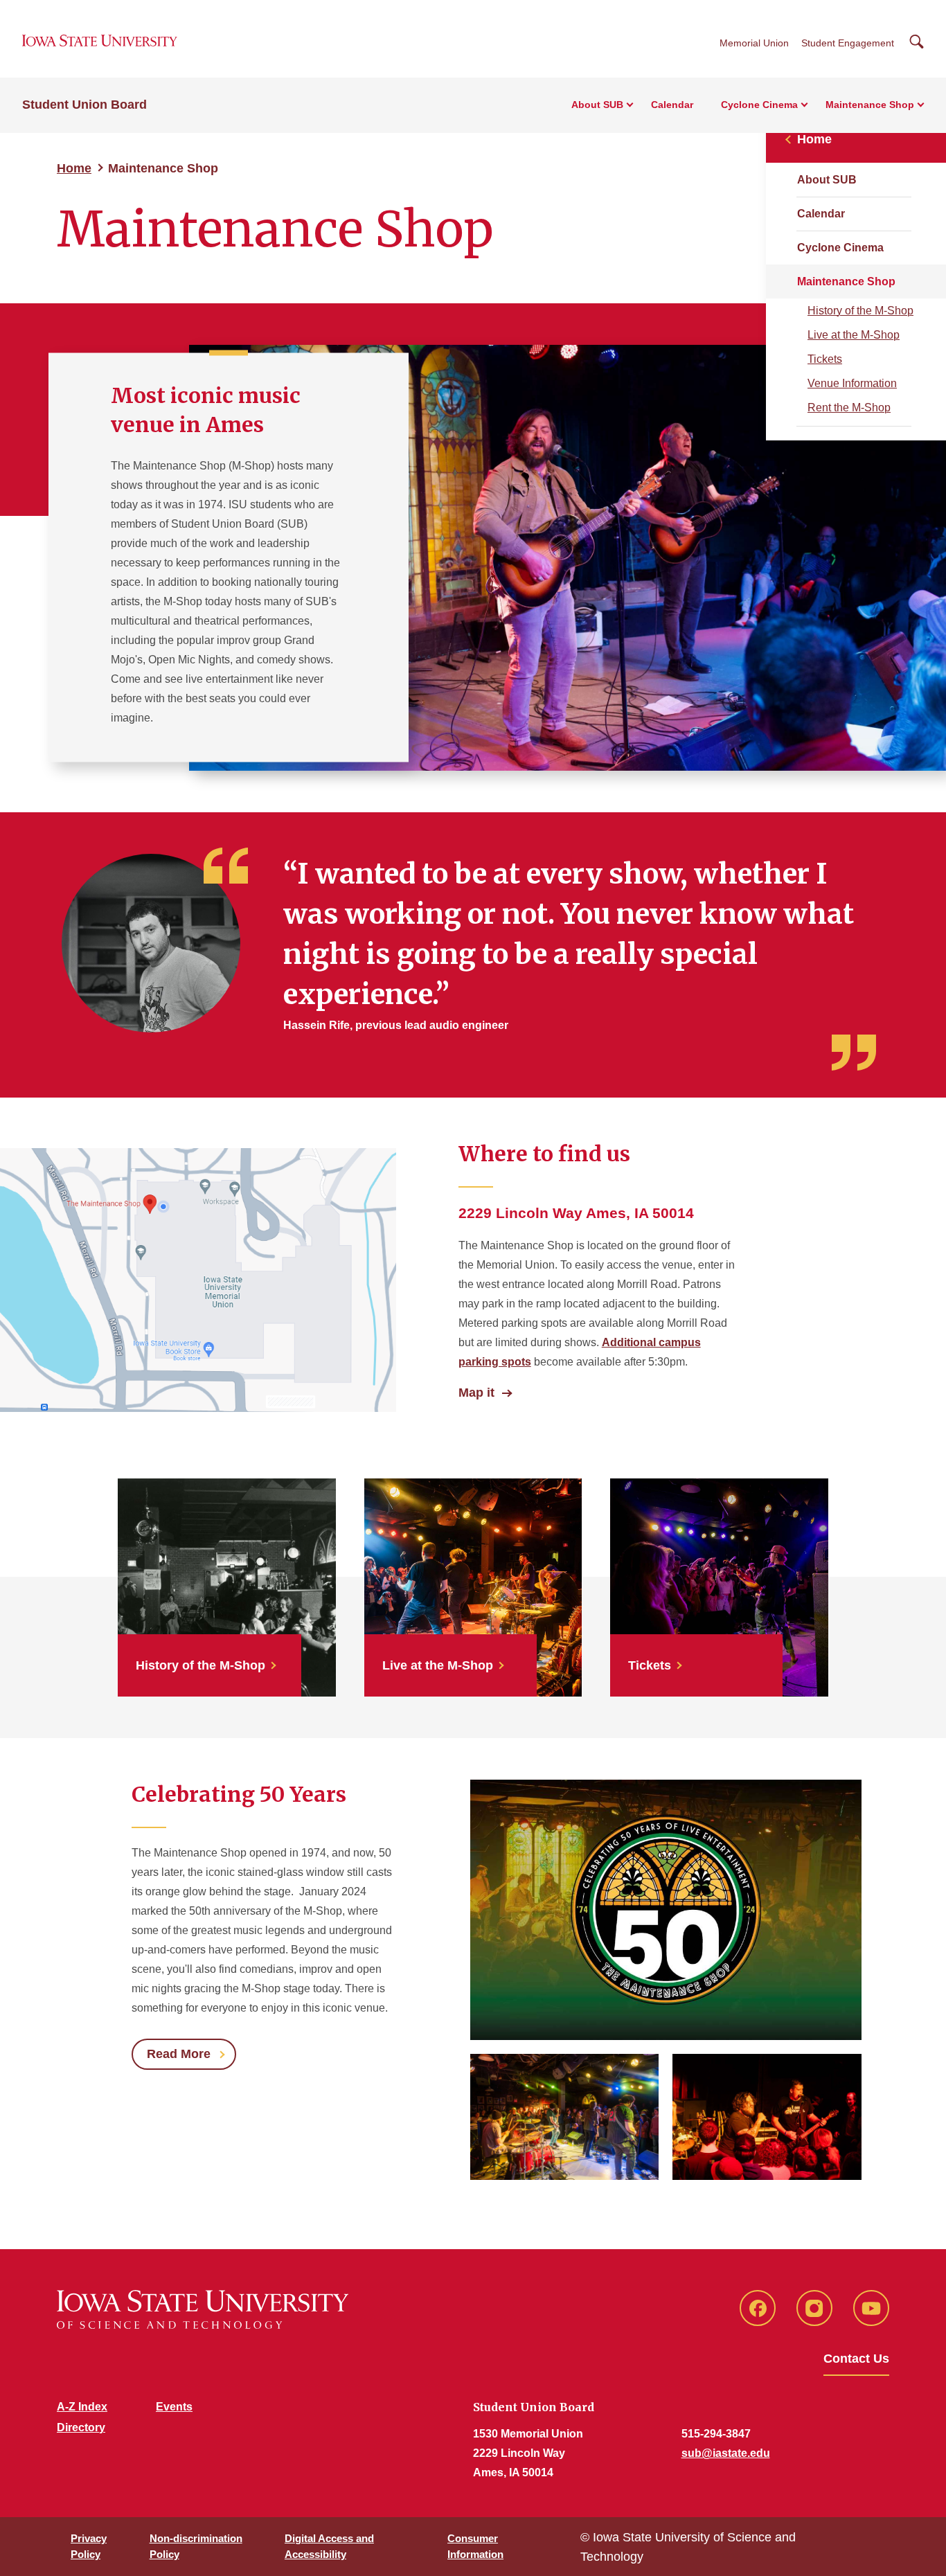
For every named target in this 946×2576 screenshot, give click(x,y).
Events (174, 2407)
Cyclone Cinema (840, 248)
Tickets (825, 359)
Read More (179, 2054)
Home (74, 168)
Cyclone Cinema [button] (759, 105)
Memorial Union (754, 43)
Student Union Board (84, 105)
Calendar (672, 105)
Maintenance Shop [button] (870, 105)
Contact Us (856, 2359)
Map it (476, 1393)
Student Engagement (848, 43)
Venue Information (852, 383)
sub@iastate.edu (726, 2453)
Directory (81, 2427)
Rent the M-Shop (849, 408)
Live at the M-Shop (854, 335)
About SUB (827, 180)
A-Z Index (82, 2407)
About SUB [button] (597, 105)
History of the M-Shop (860, 311)
